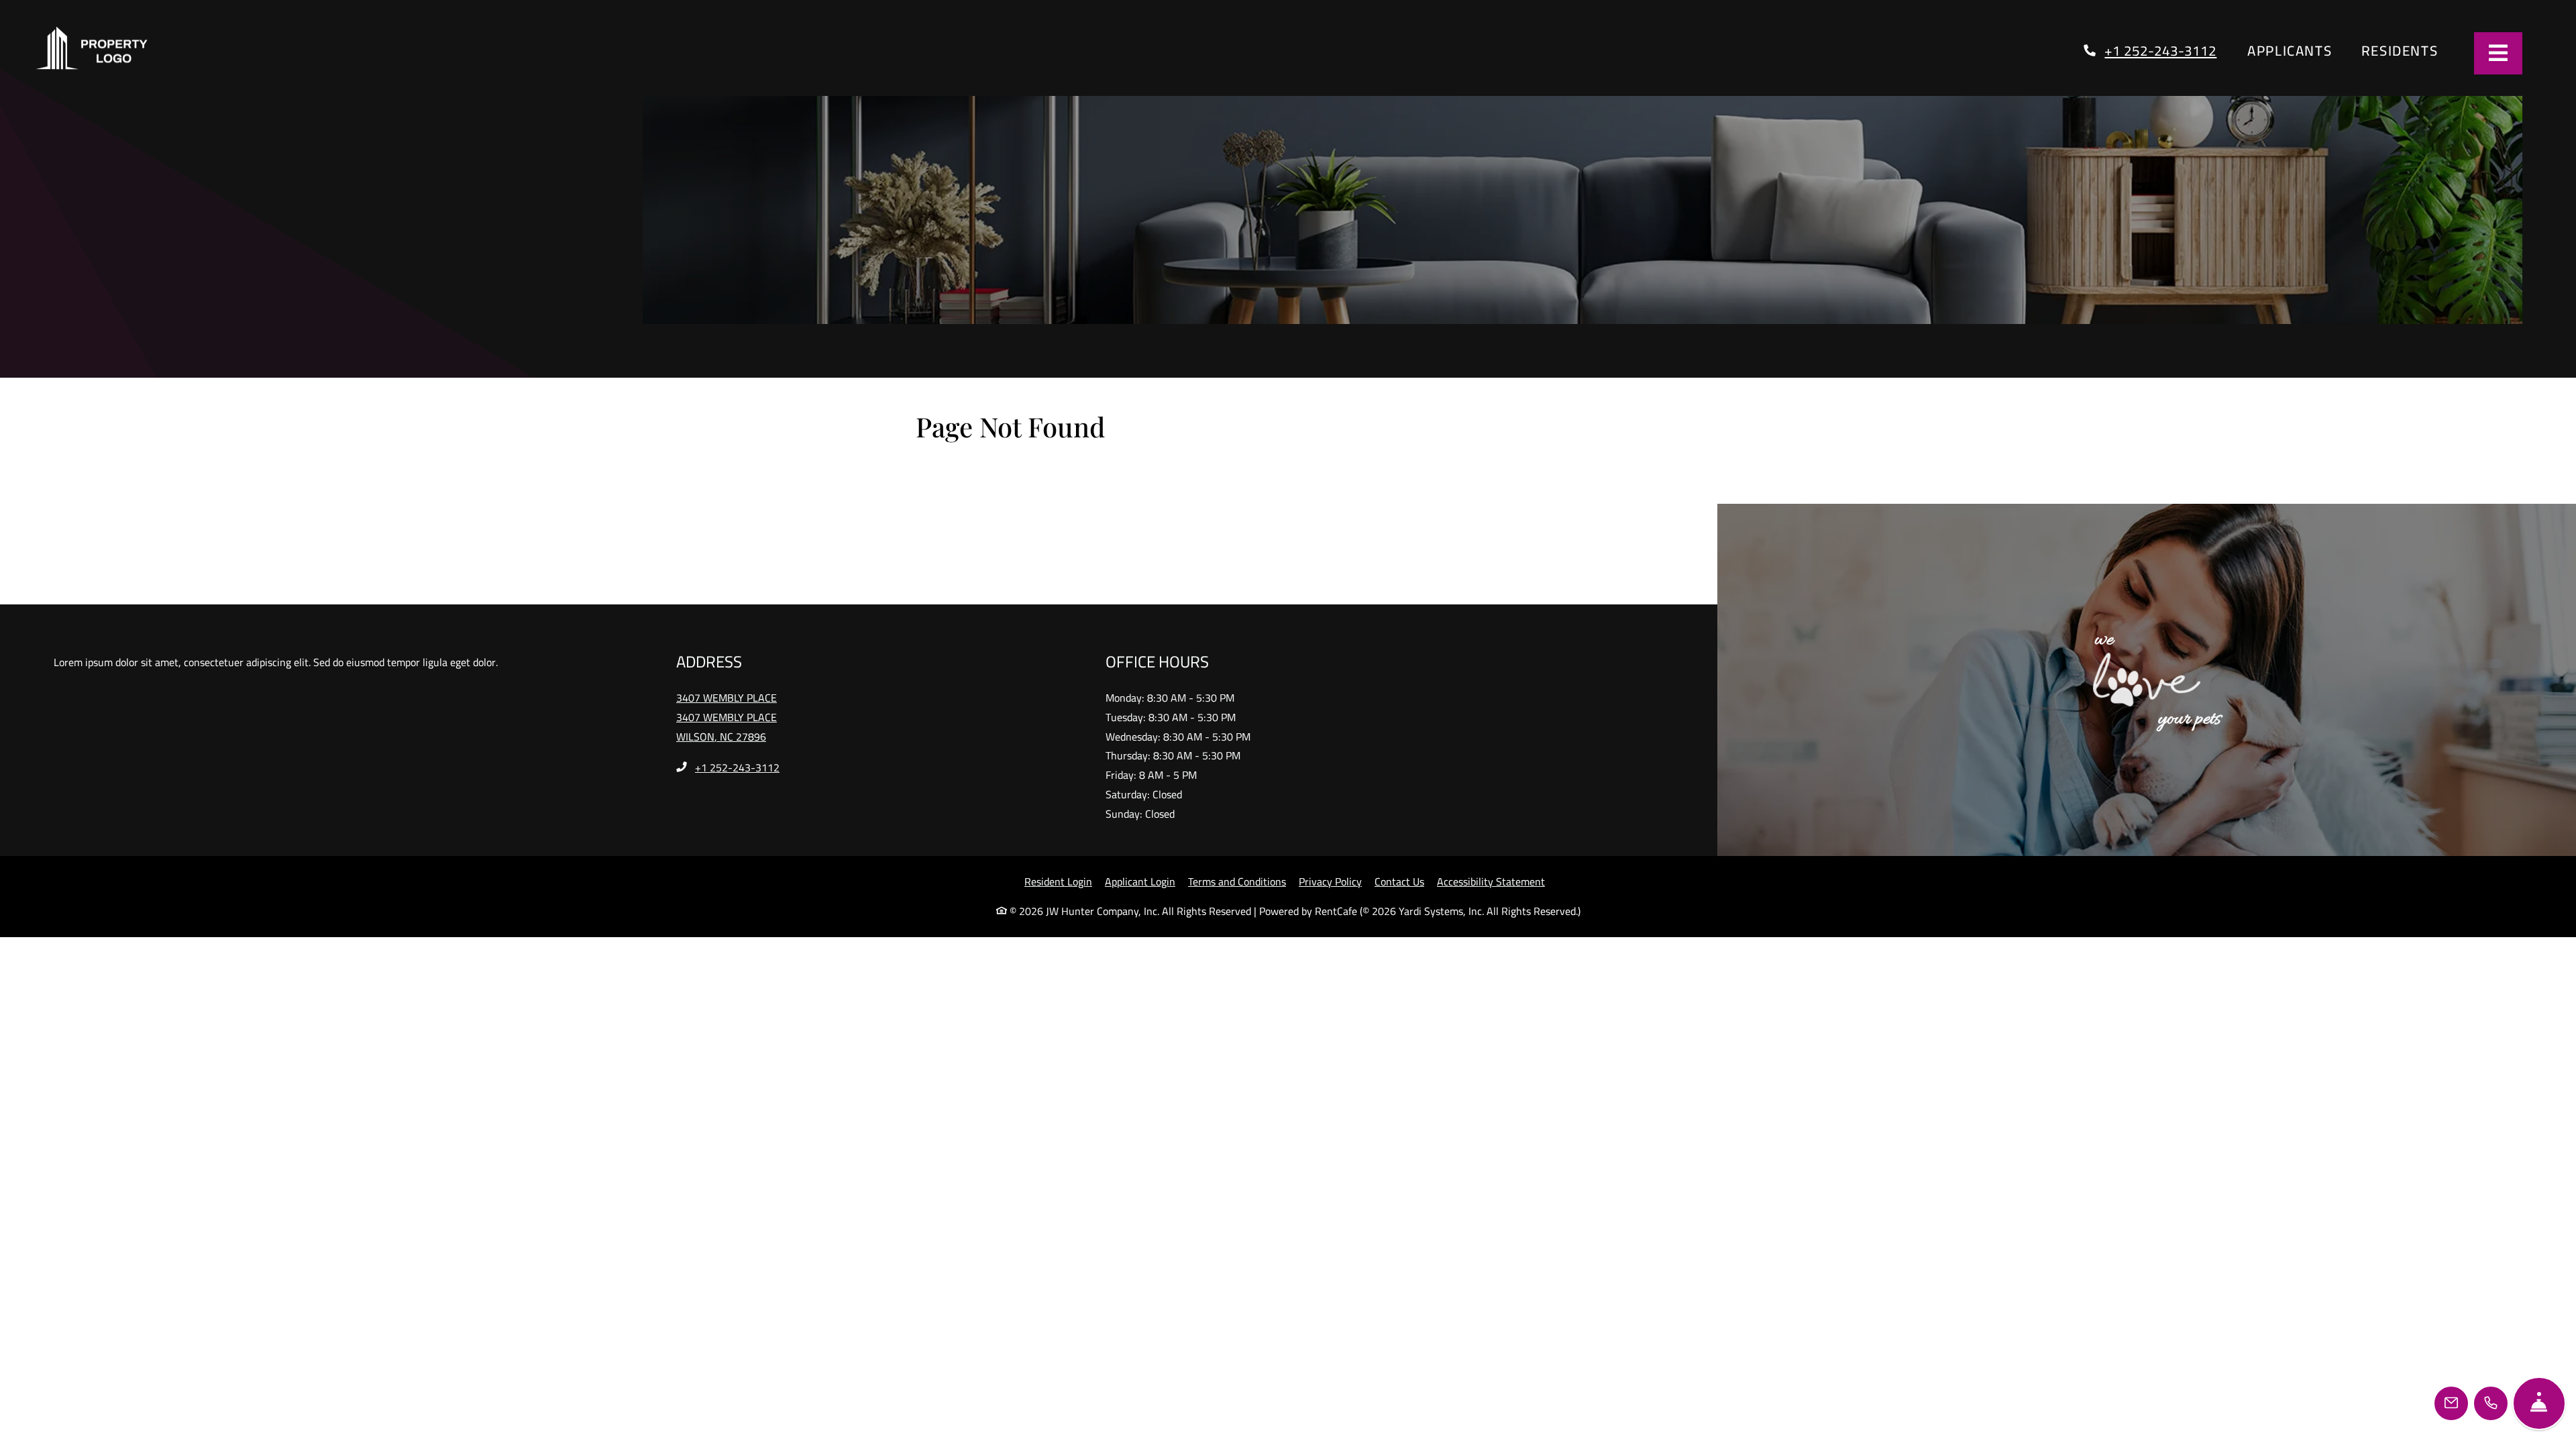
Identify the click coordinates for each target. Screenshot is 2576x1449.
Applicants (2297, 73)
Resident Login (1058, 927)
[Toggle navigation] (2498, 53)
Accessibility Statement (1491, 927)
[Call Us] (2491, 1403)
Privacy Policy (1330, 927)
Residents (2407, 73)
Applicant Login (1140, 927)
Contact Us (1399, 927)
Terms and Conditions (1237, 927)
